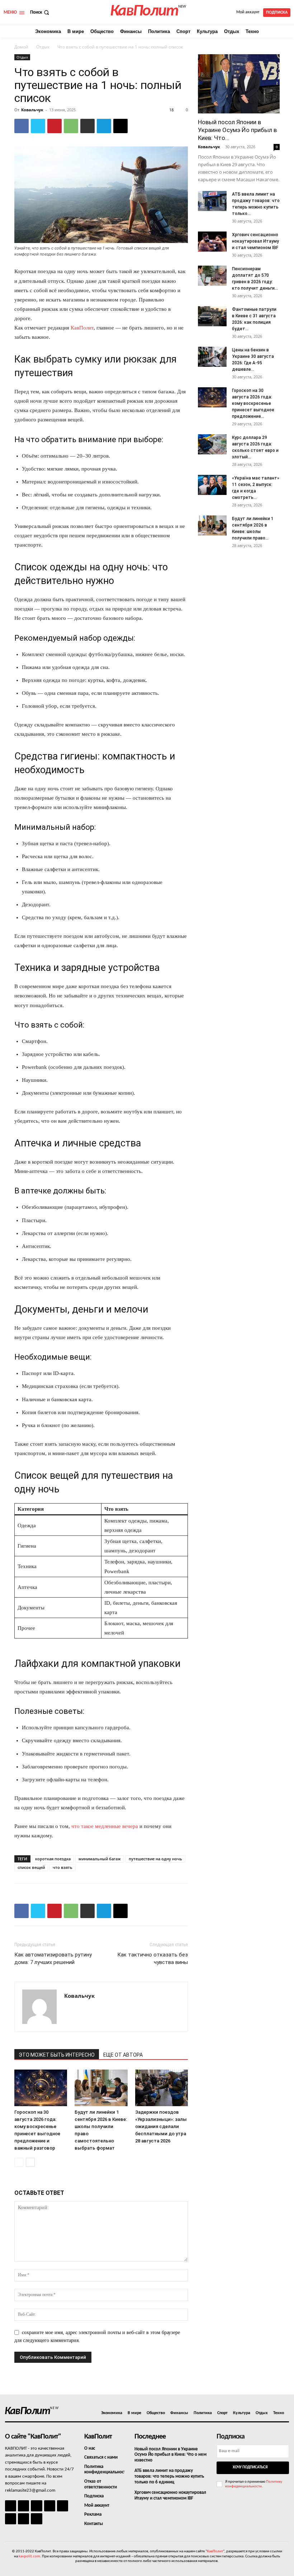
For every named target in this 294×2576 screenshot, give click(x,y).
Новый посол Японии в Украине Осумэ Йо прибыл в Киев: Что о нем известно (170, 2455)
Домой (21, 47)
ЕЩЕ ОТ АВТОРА (123, 2055)
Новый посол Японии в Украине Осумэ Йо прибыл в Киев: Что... (237, 130)
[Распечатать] (87, 126)
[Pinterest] (54, 126)
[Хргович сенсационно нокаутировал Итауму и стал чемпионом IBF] (212, 242)
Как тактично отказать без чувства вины (153, 1958)
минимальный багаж (100, 1859)
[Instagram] (23, 2506)
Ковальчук (32, 110)
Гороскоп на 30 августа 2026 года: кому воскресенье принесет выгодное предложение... (253, 403)
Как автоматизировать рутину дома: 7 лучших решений (53, 1958)
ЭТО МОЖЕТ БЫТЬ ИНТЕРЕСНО (57, 2055)
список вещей (31, 1867)
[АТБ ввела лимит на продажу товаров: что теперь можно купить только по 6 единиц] (212, 201)
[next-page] (30, 2162)
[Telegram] (104, 126)
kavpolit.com (29, 2556)
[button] (40, 12)
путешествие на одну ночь (155, 1859)
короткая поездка (53, 1859)
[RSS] (50, 2506)
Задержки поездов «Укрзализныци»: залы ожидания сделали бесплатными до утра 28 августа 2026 (161, 2126)
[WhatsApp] (71, 126)
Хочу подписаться (250, 2467)
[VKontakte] (23, 2519)
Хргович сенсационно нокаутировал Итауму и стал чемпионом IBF (255, 241)
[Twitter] (38, 126)
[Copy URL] (120, 126)
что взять (63, 1867)
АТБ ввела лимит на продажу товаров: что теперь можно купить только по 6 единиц (169, 2476)
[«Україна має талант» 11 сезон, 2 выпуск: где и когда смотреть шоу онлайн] (212, 485)
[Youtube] (36, 2519)
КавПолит (82, 328)
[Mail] (36, 2506)
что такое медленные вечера (105, 1826)
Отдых (43, 47)
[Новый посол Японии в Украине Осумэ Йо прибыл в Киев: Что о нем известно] (239, 84)
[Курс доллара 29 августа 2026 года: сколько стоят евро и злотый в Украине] (212, 444)
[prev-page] (19, 2162)
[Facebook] (22, 126)
